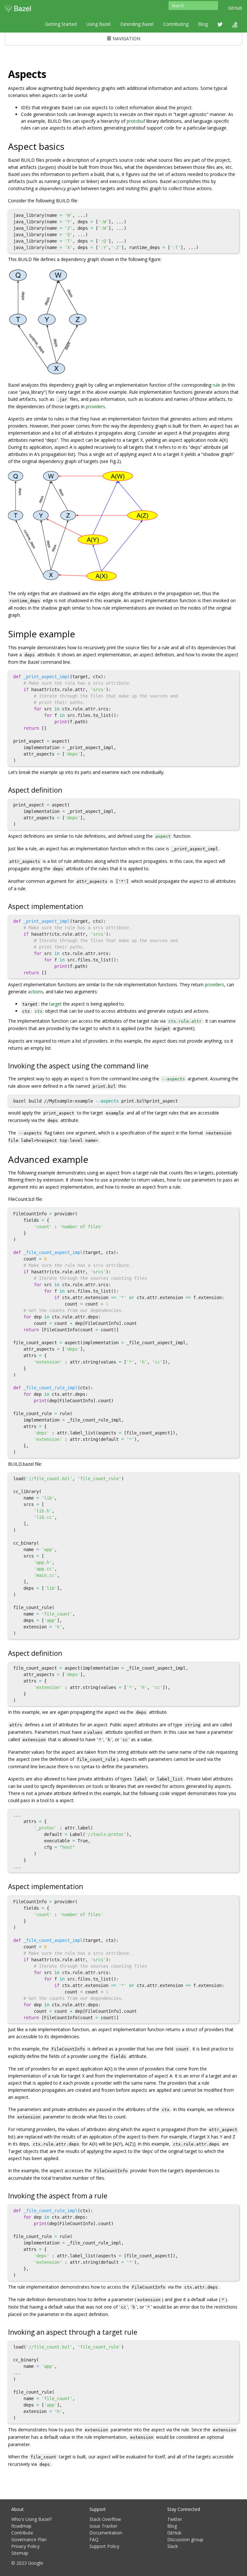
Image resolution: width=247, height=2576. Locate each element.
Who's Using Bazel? (32, 2519)
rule (216, 385)
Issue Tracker (103, 2526)
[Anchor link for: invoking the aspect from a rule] (111, 2195)
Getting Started (61, 24)
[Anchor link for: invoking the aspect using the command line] (152, 1065)
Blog (203, 24)
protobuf (136, 121)
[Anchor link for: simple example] (80, 633)
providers (96, 406)
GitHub (235, 8)
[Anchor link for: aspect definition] (65, 790)
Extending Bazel (137, 24)
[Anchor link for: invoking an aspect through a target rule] (141, 2332)
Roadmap (21, 2526)
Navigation (126, 39)
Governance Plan (29, 2539)
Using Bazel (98, 24)
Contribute (22, 2533)
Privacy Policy (25, 2546)
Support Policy (104, 2546)
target (55, 1004)
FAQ (94, 2539)
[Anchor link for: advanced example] (93, 1159)
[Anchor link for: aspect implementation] (86, 906)
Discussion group (185, 2539)
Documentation (106, 2533)
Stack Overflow (105, 2519)
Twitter (175, 2519)
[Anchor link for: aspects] (51, 73)
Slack (173, 2546)
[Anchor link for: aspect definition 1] (65, 1653)
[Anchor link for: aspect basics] (69, 146)
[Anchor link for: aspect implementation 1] (86, 1886)
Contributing (176, 24)
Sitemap (20, 2553)
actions (36, 992)
